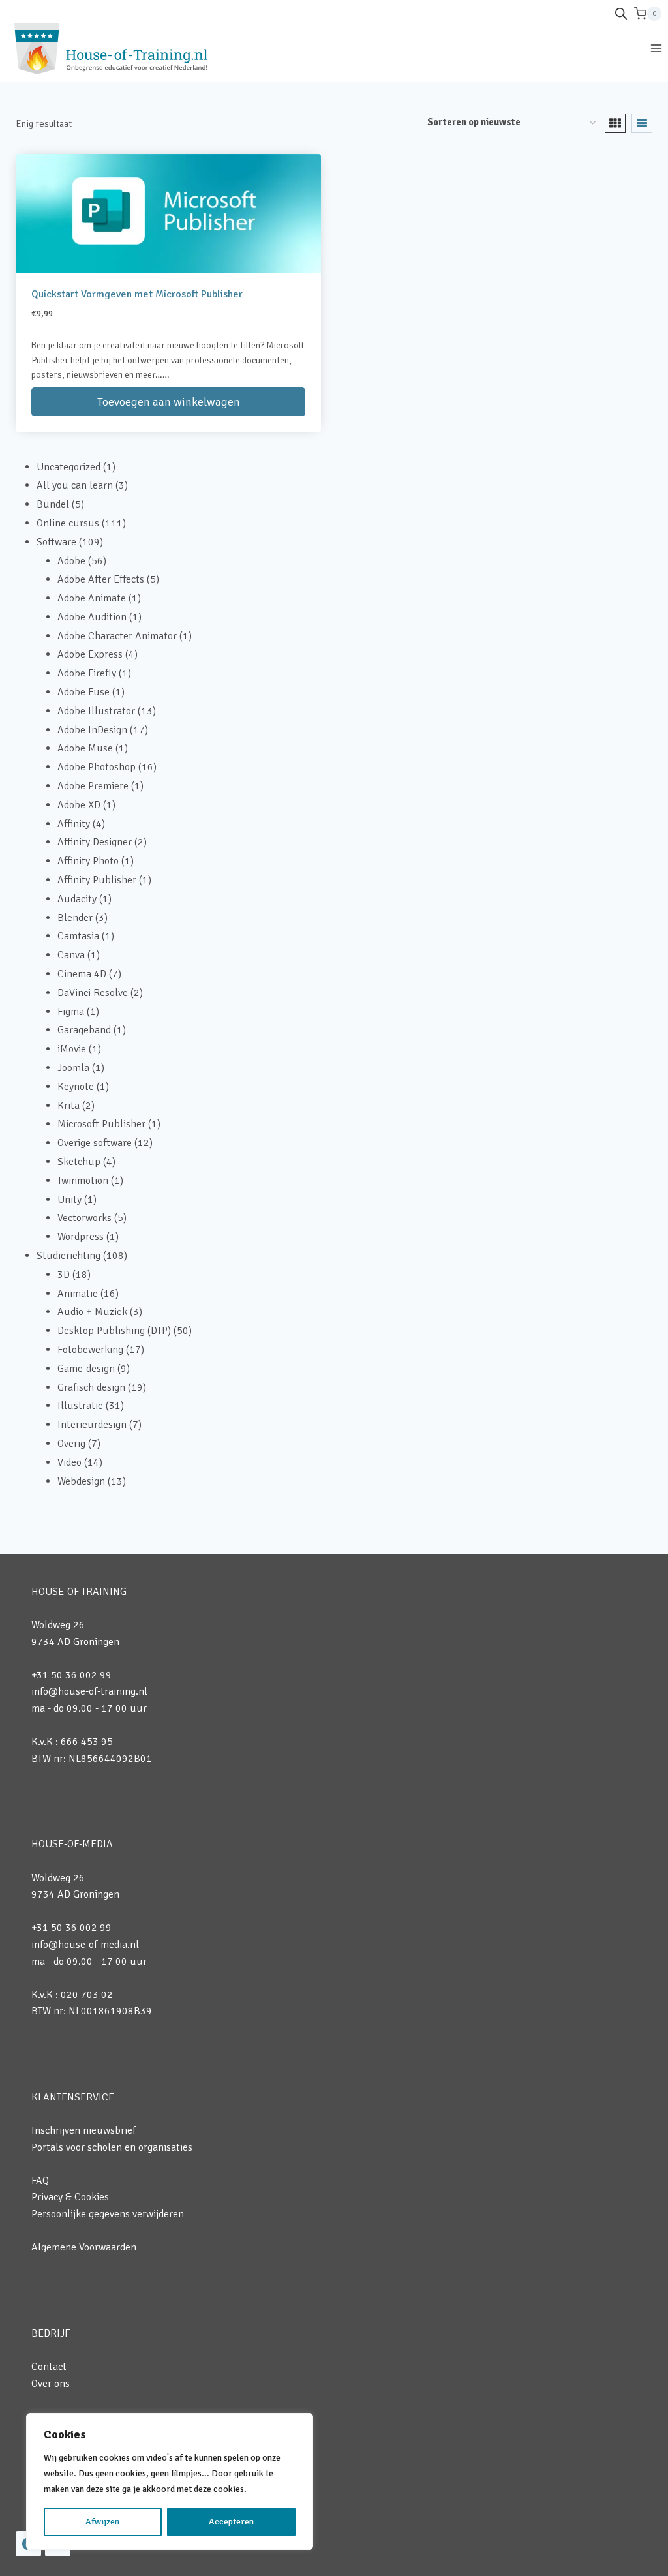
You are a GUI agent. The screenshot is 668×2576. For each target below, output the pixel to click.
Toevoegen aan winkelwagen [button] (169, 402)
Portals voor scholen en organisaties (112, 2147)
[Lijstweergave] (642, 123)
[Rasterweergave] (615, 123)
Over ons (51, 2384)
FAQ (40, 2181)
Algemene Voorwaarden (84, 2247)
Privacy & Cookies (70, 2197)
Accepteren (231, 2522)
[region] (170, 2481)
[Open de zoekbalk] (621, 14)
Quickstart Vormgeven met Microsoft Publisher (137, 294)
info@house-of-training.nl (89, 1691)
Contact (49, 2367)
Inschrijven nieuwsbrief (83, 2130)
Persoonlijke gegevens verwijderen (108, 2214)
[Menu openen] (656, 48)
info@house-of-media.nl (85, 1945)
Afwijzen (102, 2522)
